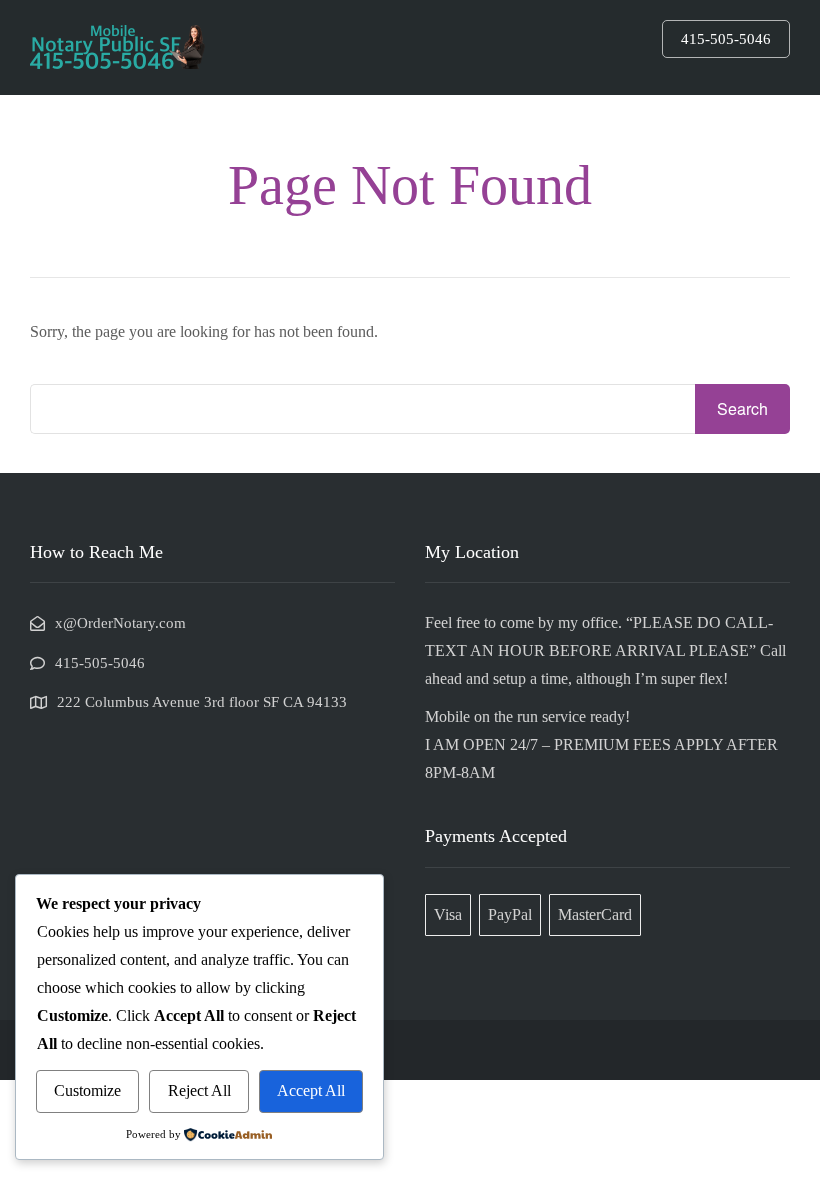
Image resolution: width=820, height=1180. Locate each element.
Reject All (199, 1090)
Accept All (311, 1090)
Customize (87, 1090)
